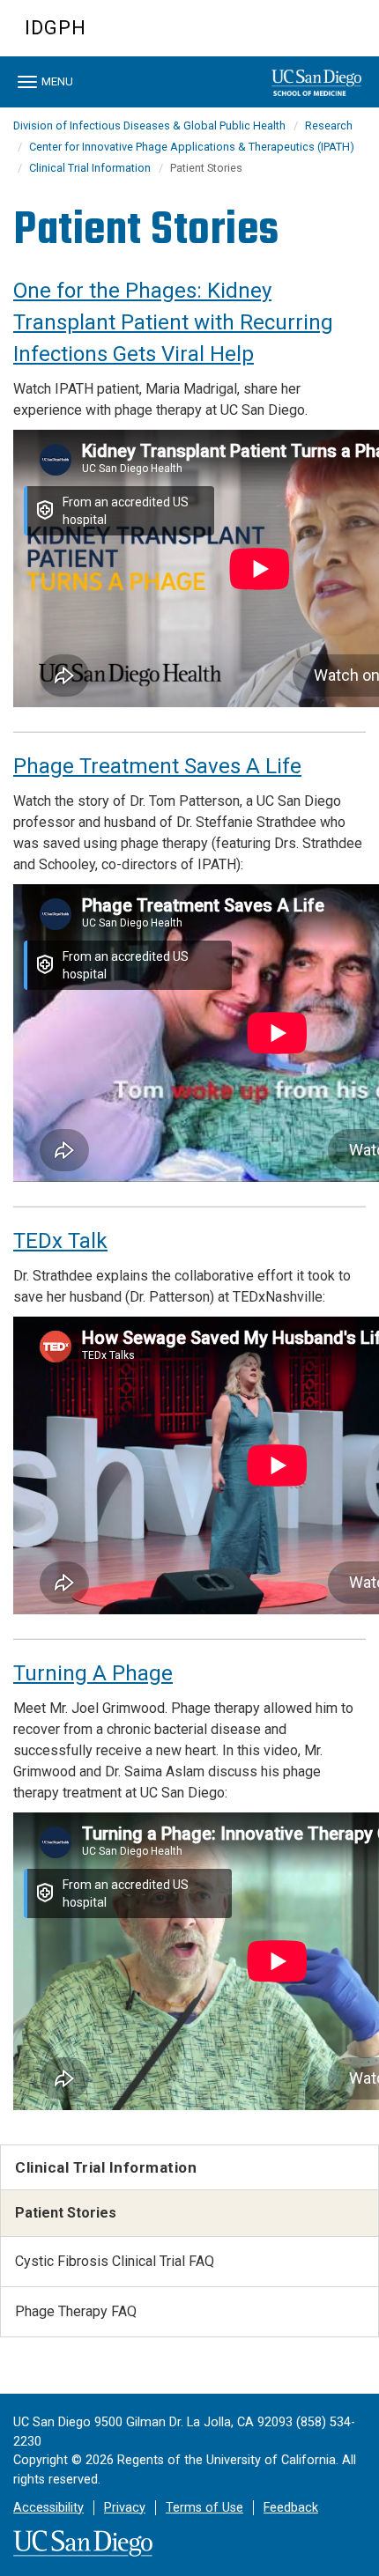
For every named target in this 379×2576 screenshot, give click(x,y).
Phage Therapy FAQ (76, 2311)
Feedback (291, 2508)
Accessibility (48, 2508)
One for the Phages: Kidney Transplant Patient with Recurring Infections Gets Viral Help (173, 322)
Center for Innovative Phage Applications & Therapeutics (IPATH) (192, 147)
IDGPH (56, 28)
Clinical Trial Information (90, 168)
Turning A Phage (93, 1673)
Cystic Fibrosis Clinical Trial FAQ (115, 2261)
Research (329, 125)
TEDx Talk (60, 1241)
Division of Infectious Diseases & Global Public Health (149, 125)
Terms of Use (204, 2508)
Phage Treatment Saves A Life (157, 766)
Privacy (125, 2508)
